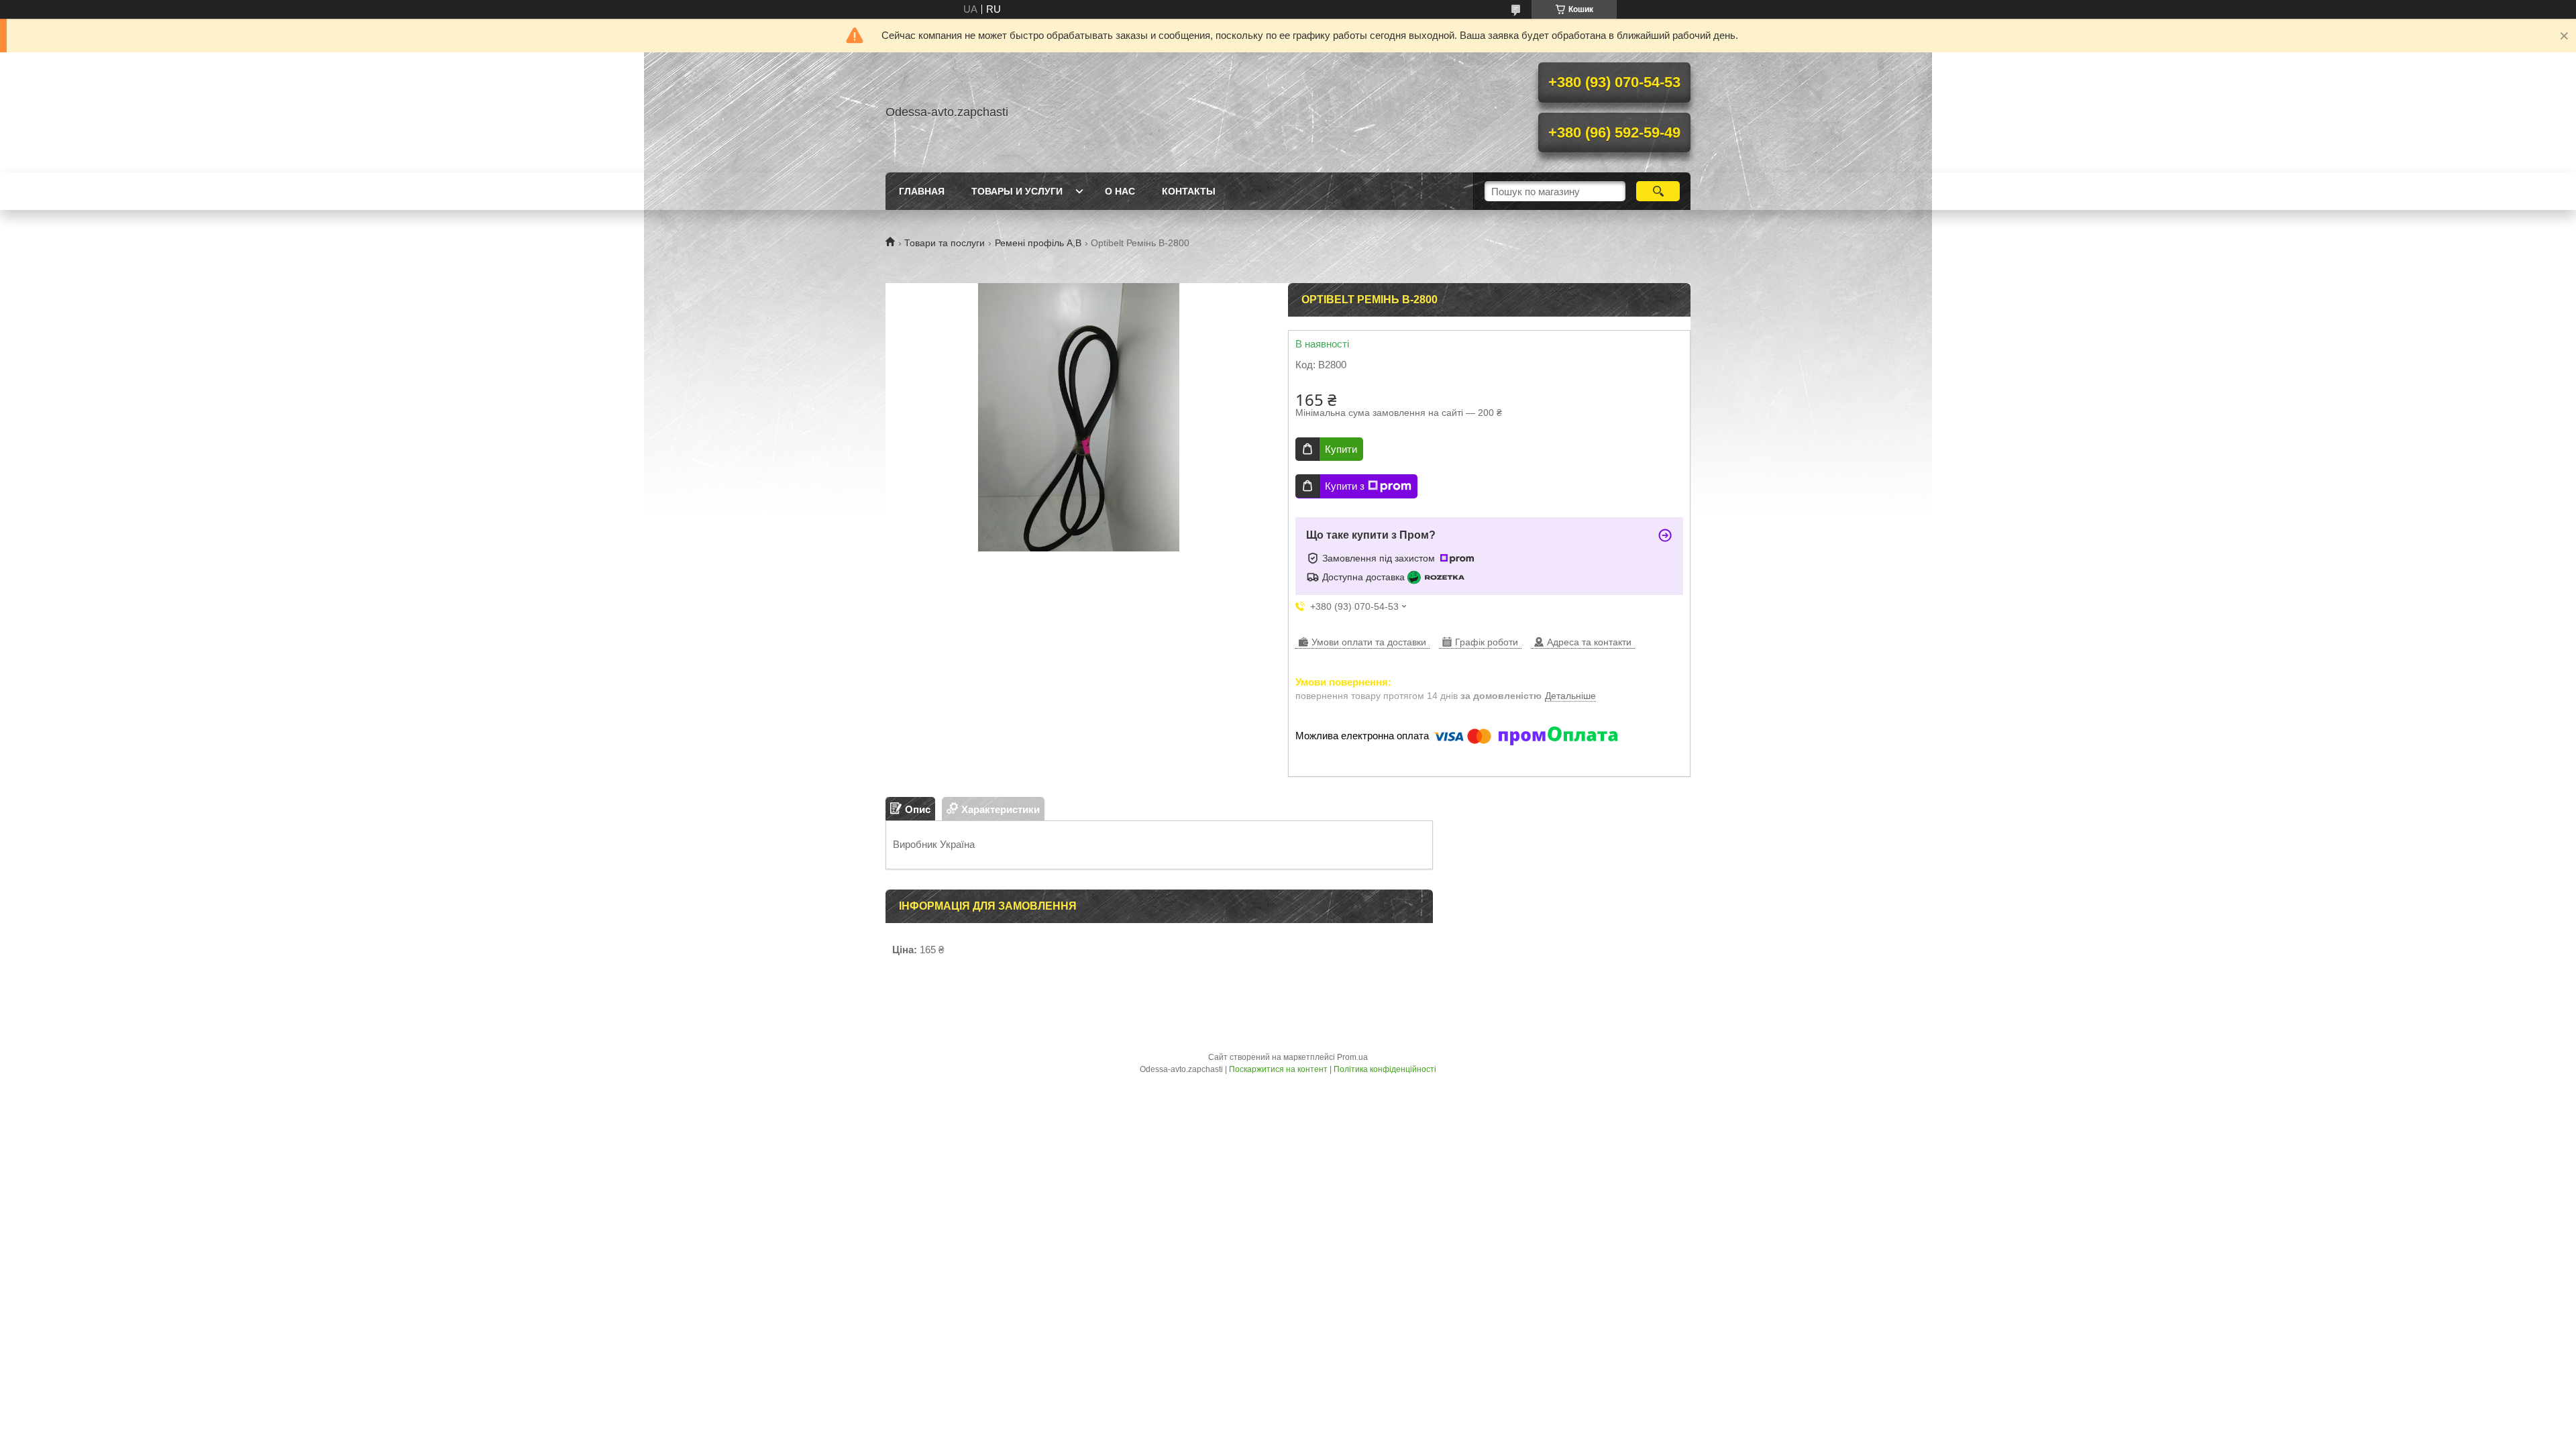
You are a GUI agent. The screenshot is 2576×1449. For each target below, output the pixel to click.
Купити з (1345, 486)
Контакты (1189, 191)
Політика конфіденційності (1385, 1069)
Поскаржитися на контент (1278, 1069)
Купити (1341, 449)
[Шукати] (1658, 191)
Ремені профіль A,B (1038, 243)
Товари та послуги (945, 243)
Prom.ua (1352, 1057)
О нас (1120, 191)
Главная (922, 191)
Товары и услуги (1017, 191)
